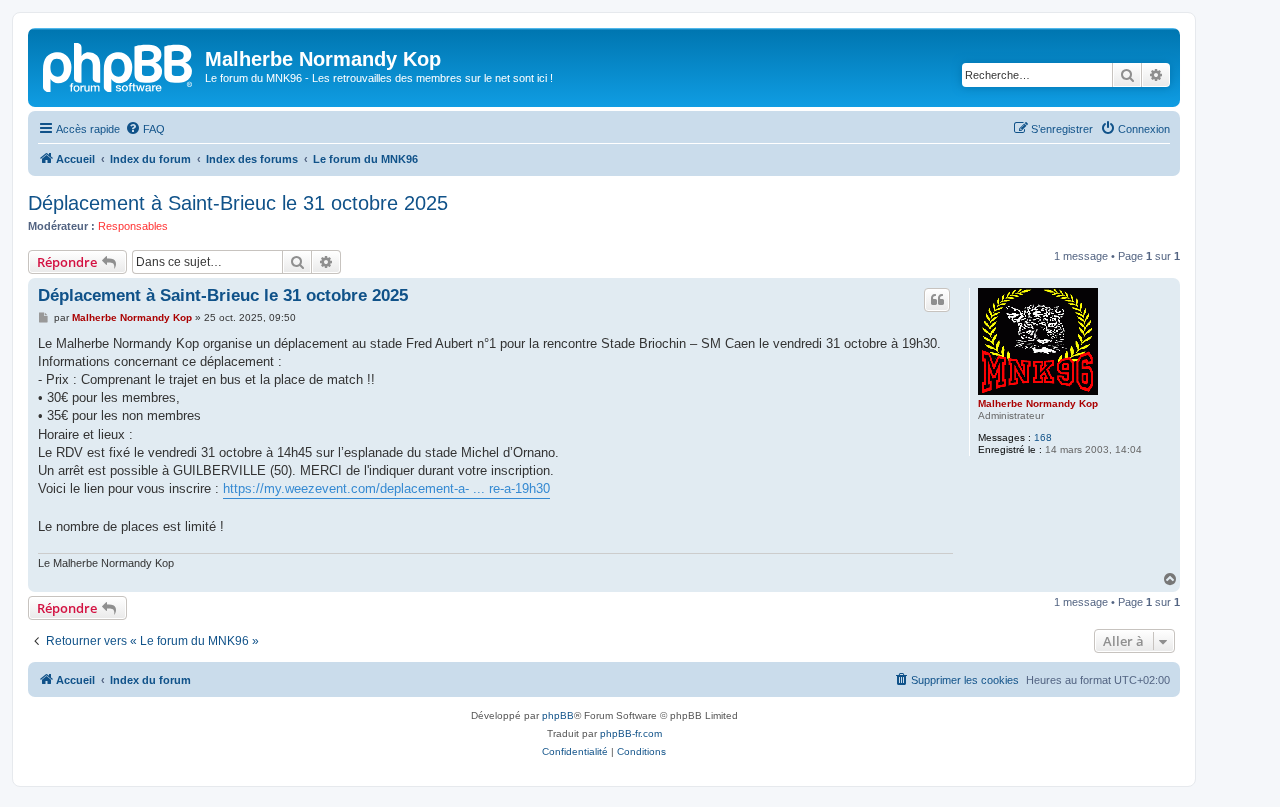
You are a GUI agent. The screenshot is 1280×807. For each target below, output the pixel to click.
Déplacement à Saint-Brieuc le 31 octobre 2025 (238, 203)
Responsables (133, 226)
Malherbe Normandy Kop (1038, 403)
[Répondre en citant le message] (937, 300)
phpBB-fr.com (631, 733)
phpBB (558, 715)
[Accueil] (119, 65)
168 (1043, 437)
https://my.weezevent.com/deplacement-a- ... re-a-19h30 (386, 488)
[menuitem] (145, 129)
